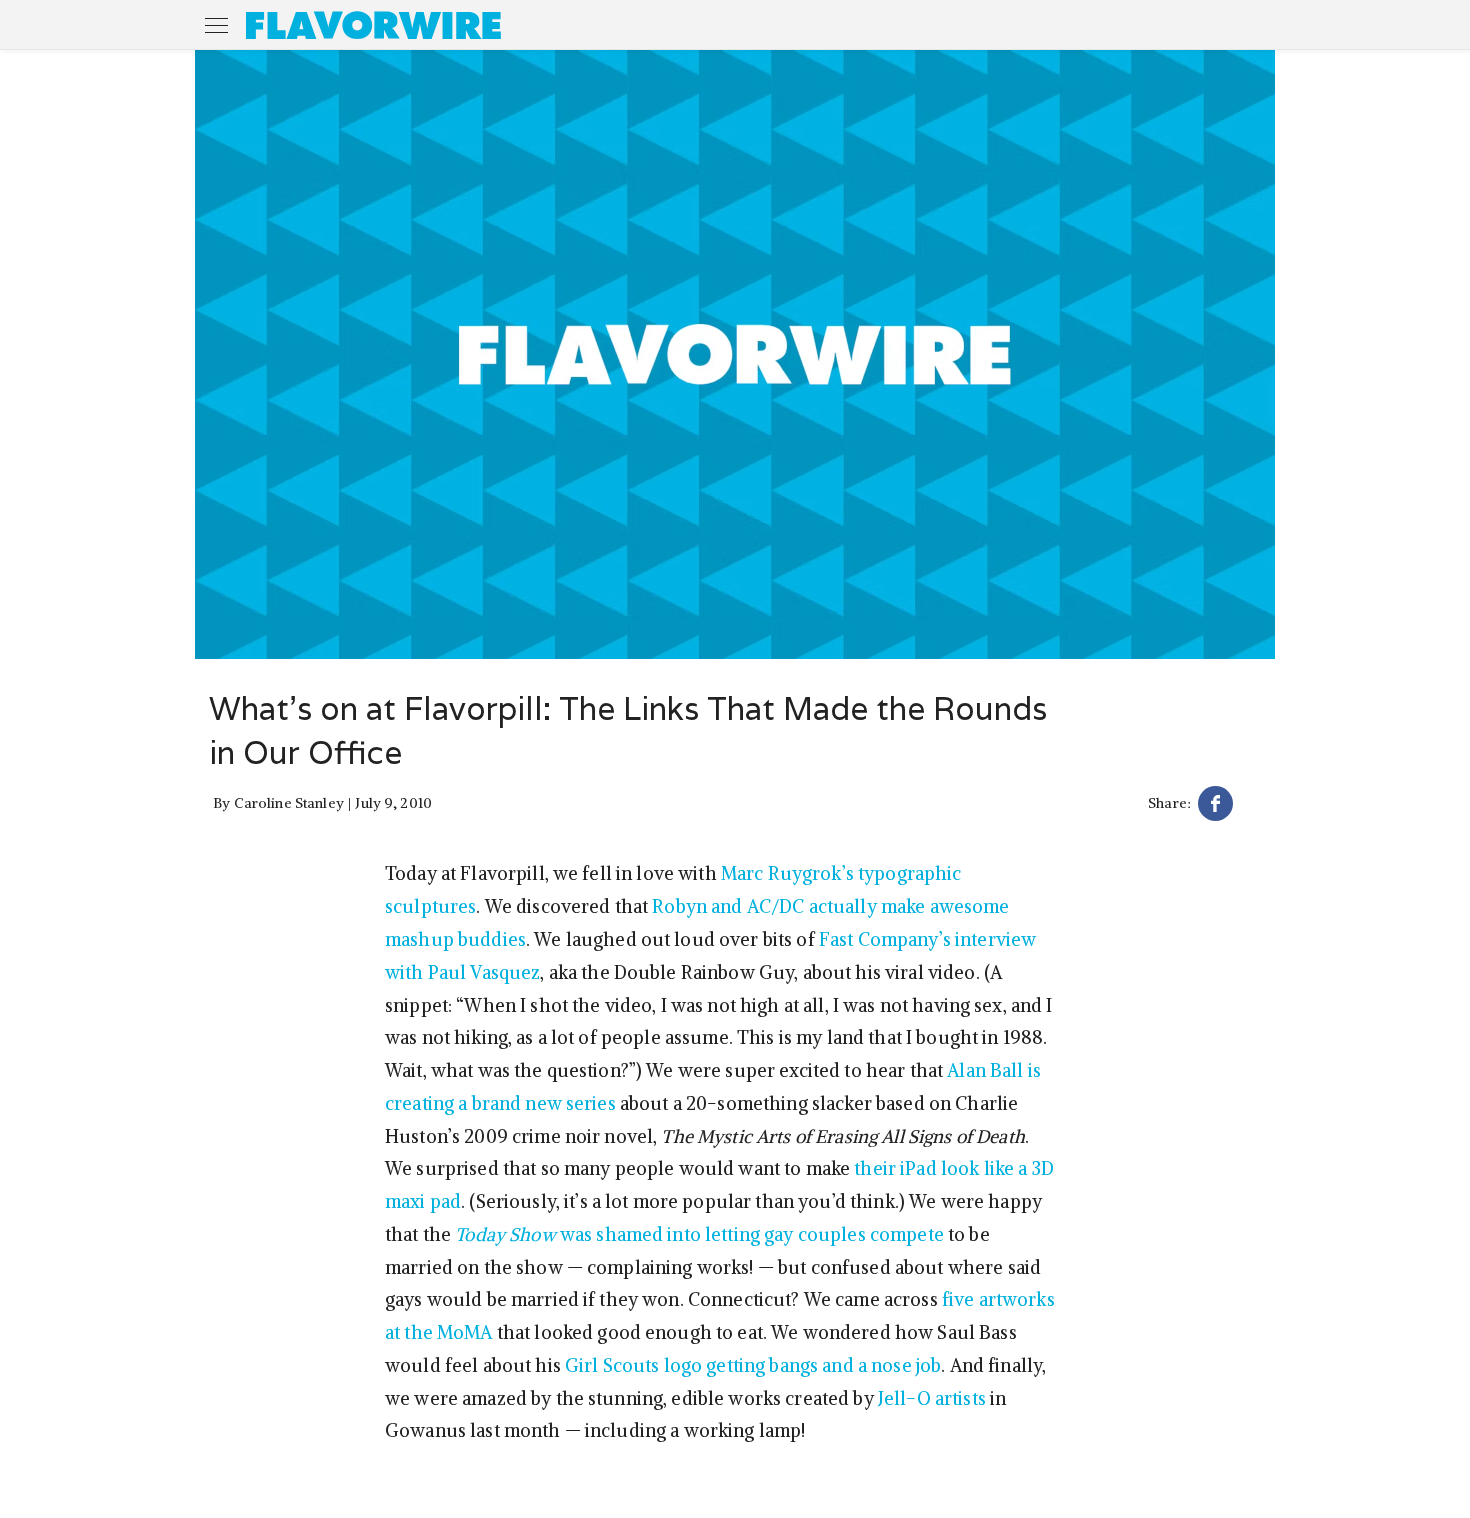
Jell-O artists (932, 1398)
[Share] (1215, 806)
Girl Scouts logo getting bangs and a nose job (753, 1365)
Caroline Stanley (289, 803)
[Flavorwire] (373, 25)
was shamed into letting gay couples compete (699, 1234)
